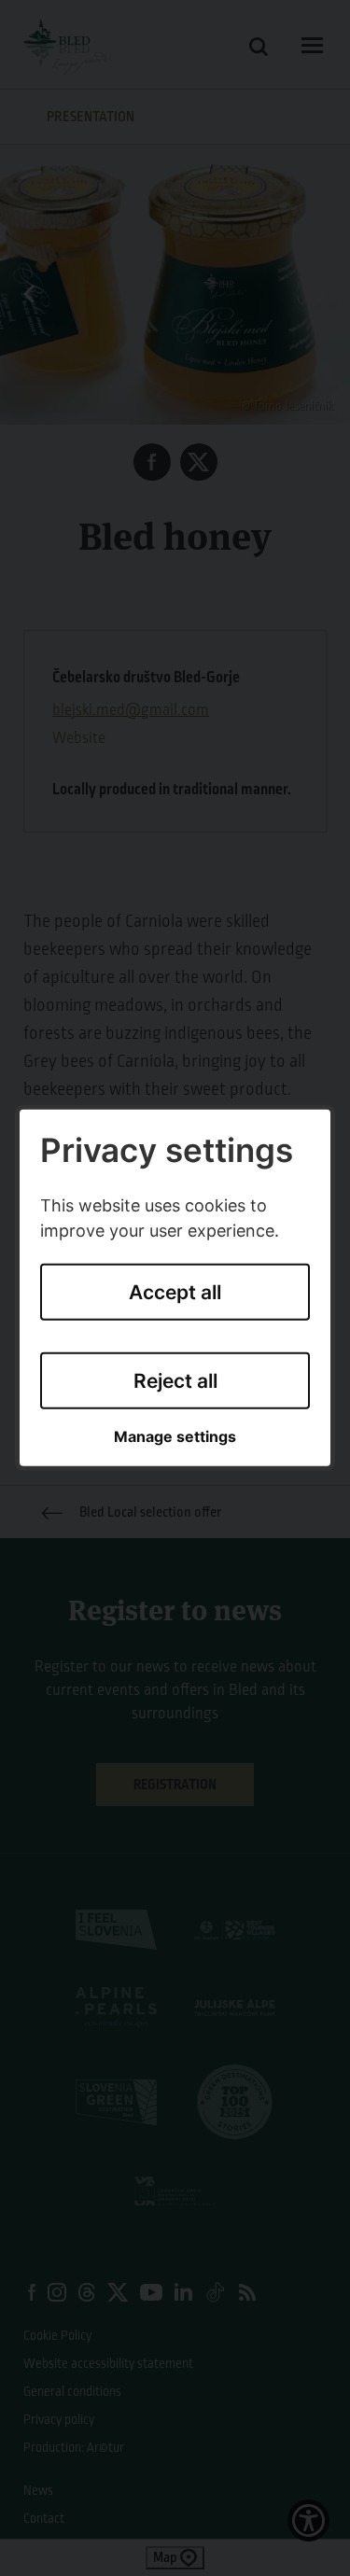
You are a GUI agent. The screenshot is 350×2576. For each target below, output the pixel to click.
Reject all (175, 1380)
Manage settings (175, 1437)
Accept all (175, 1292)
